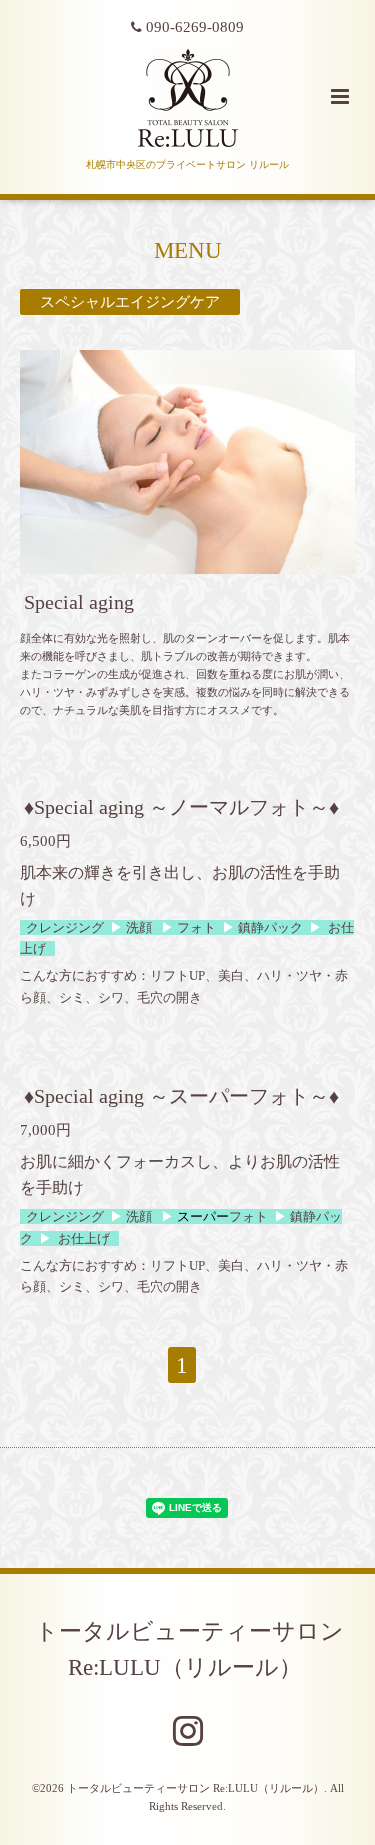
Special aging (79, 601)
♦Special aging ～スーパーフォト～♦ (181, 1096)
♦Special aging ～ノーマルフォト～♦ (181, 807)
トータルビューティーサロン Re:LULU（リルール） (189, 1649)
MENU (188, 250)
